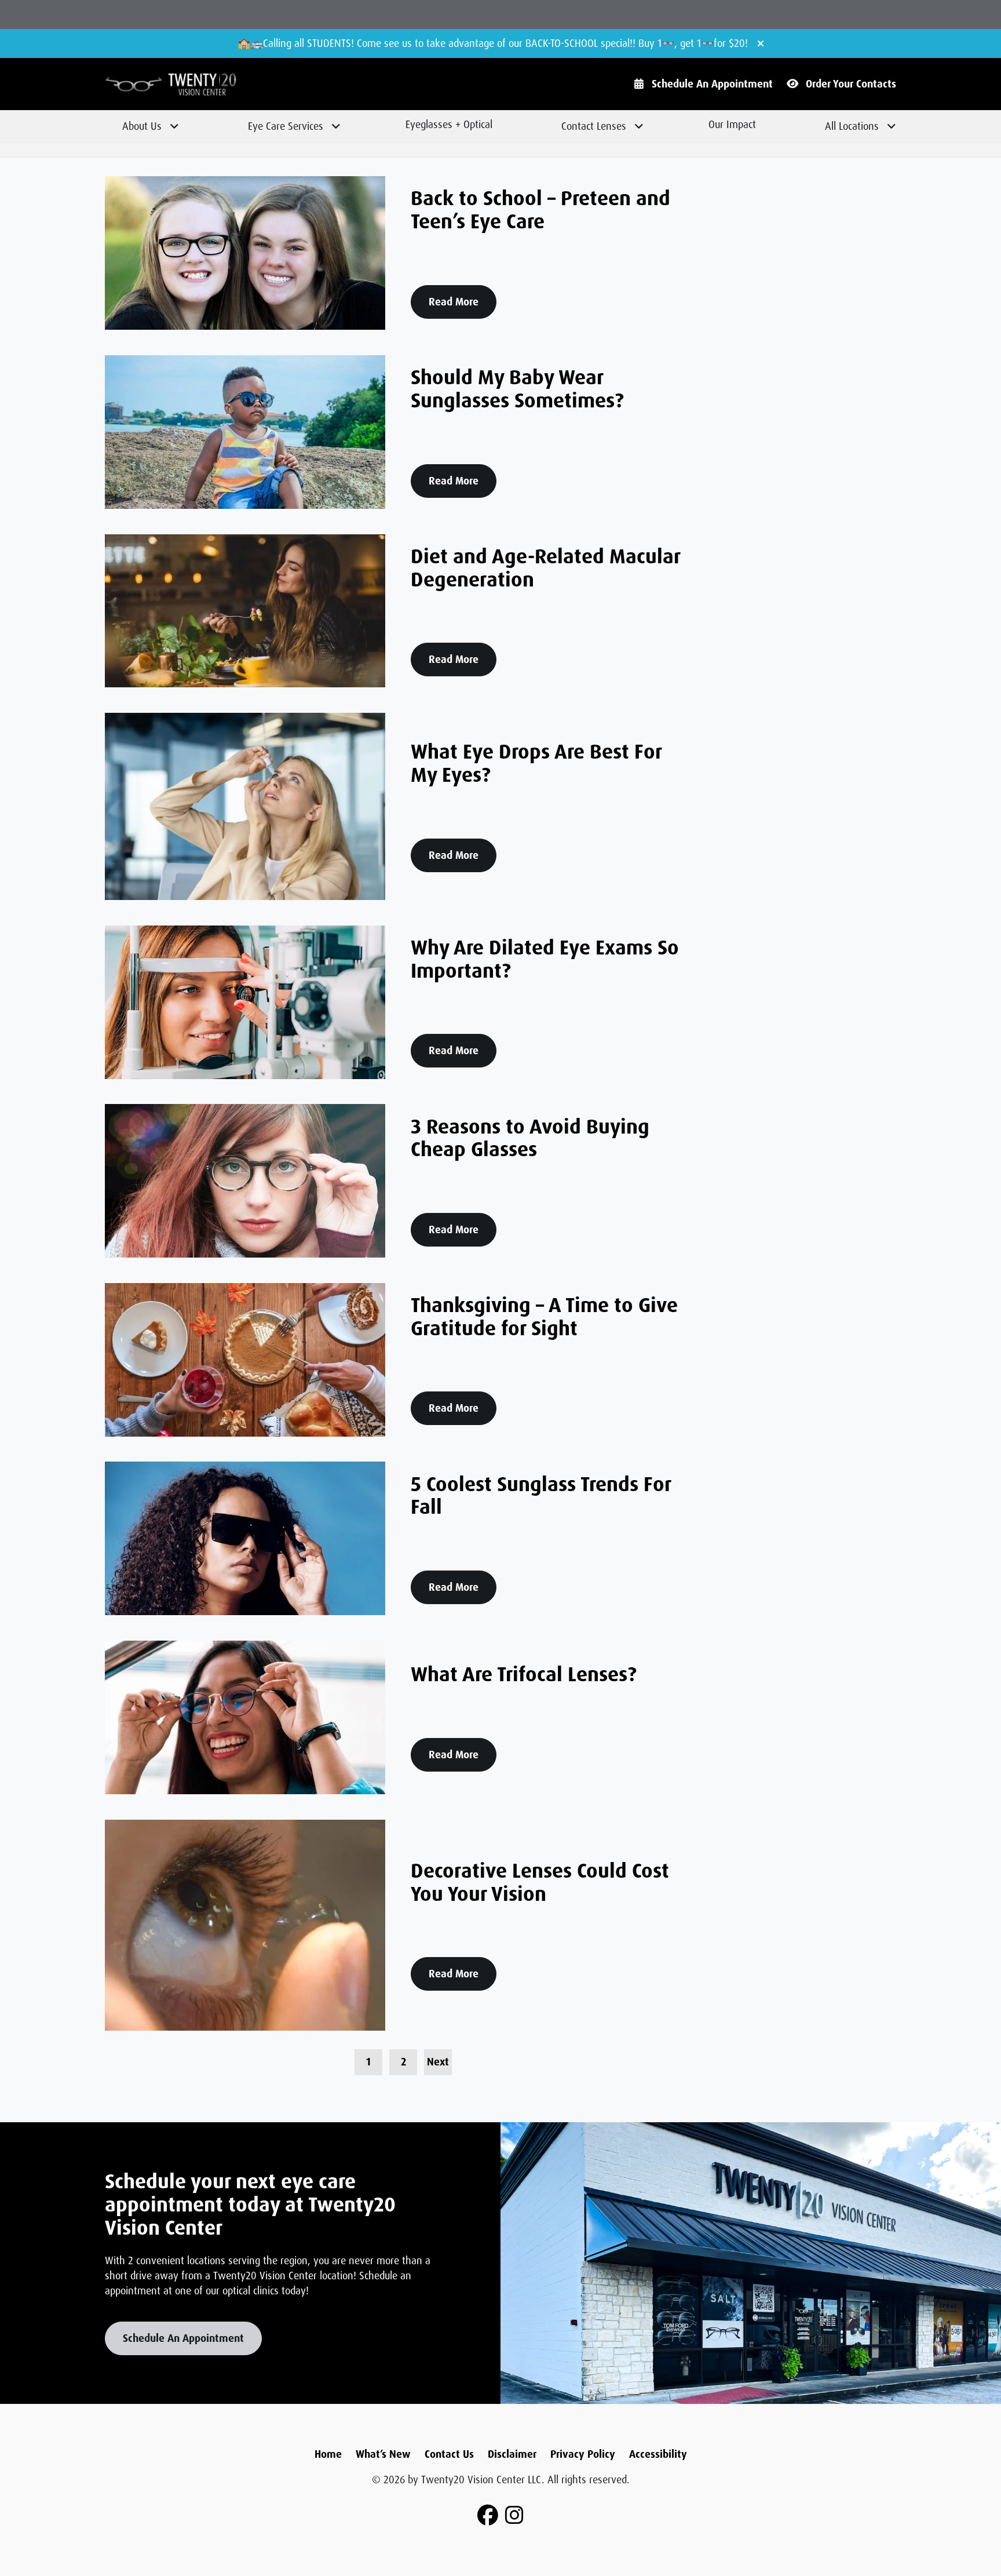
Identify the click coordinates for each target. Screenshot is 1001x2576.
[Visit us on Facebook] (488, 2516)
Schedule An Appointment (712, 84)
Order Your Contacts (851, 84)
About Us (142, 126)
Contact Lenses (594, 126)
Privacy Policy (583, 2454)
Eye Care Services (286, 126)
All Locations (852, 126)
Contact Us (449, 2454)
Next (438, 2062)
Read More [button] (454, 302)
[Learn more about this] (751, 2263)
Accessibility (658, 2454)
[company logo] (204, 84)
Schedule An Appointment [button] (183, 2338)
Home (328, 2454)
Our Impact (732, 125)
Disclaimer (512, 2454)
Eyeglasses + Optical (449, 125)
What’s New (383, 2454)
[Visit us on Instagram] (514, 2516)
